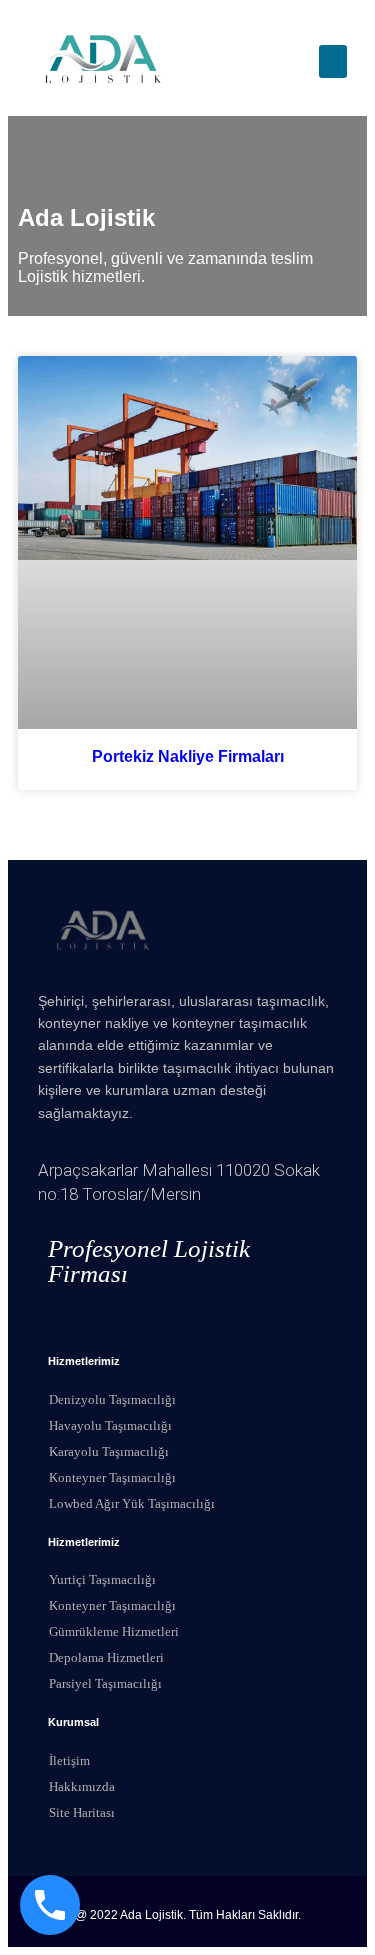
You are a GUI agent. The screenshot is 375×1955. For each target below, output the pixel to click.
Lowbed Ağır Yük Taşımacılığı (132, 1503)
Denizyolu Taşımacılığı (112, 1399)
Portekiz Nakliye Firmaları (188, 756)
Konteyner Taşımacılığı (112, 1477)
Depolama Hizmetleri (106, 1657)
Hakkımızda (82, 1786)
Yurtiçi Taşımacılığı (102, 1579)
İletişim (69, 1760)
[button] (333, 61)
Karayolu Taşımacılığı (109, 1451)
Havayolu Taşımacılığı (110, 1425)
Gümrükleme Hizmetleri (114, 1631)
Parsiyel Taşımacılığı (105, 1683)
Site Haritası (82, 1812)
